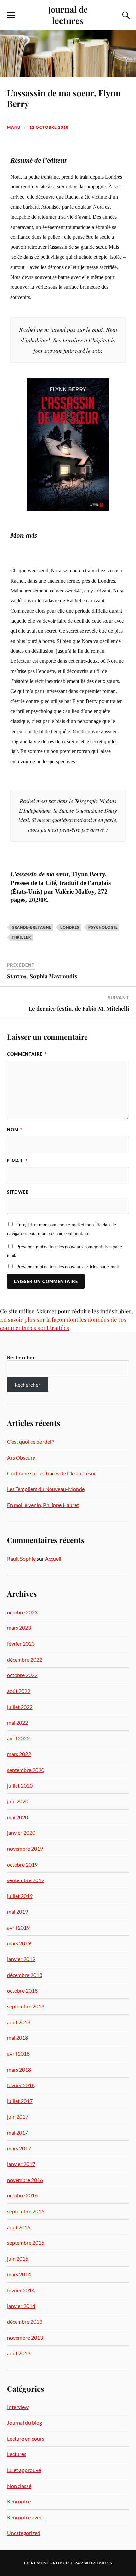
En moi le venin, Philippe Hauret (43, 1505)
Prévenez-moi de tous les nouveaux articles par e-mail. (68, 1267)
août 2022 (19, 1691)
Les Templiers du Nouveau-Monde (46, 1489)
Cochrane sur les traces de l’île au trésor (51, 1473)
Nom (15, 1130)
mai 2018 (17, 2038)
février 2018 (21, 2085)
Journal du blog (24, 2422)
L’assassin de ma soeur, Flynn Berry (64, 98)
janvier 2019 (21, 1959)
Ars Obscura (21, 1457)
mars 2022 (19, 1754)
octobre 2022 (22, 1675)
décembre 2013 (25, 2321)
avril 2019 (18, 1927)
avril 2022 (18, 1738)
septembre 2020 (26, 1770)
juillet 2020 (20, 1786)
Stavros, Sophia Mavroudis (42, 976)
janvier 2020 (21, 1833)
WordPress (98, 2563)
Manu (14, 127)
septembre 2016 (26, 2211)
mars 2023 (19, 1628)
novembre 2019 (25, 1849)
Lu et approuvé (24, 2470)
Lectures (17, 2454)
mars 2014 (19, 2274)
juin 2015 (18, 2259)
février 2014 (21, 2290)
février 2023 (21, 1644)
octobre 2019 (22, 1864)
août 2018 (19, 2022)
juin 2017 (18, 2116)
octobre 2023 (22, 1612)
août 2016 (19, 2227)
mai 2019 (17, 1911)
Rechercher (21, 1357)
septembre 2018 (26, 2006)
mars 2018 (19, 2069)
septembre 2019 (26, 1880)
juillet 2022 (20, 1707)
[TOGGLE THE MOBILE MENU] (11, 15)
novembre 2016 (25, 2180)
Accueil (53, 1558)
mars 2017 (19, 2148)
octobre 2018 (22, 1991)
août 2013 (19, 2353)
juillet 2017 (20, 2101)
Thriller (21, 937)
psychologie (103, 927)
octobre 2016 (22, 2195)
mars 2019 (19, 1943)
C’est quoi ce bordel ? (31, 1442)
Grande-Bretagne (31, 927)
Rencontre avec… (26, 2517)
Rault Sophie (21, 1558)
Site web (18, 1192)
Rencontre (19, 2501)
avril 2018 (18, 2054)
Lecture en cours (26, 2438)
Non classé (19, 2486)
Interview (18, 2407)
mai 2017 (17, 2132)
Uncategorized (24, 2533)
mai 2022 (17, 1722)
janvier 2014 (21, 2306)
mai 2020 (17, 1817)
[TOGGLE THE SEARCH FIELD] (125, 15)
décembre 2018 (25, 1975)
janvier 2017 (21, 2164)
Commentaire (27, 1054)
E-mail (17, 1161)
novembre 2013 (25, 2337)
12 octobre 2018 (49, 127)
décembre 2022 (25, 1659)
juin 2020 (18, 1801)
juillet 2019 (20, 1896)
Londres (70, 927)
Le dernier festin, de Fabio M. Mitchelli (79, 1008)
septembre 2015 (26, 2243)
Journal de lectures (68, 15)
